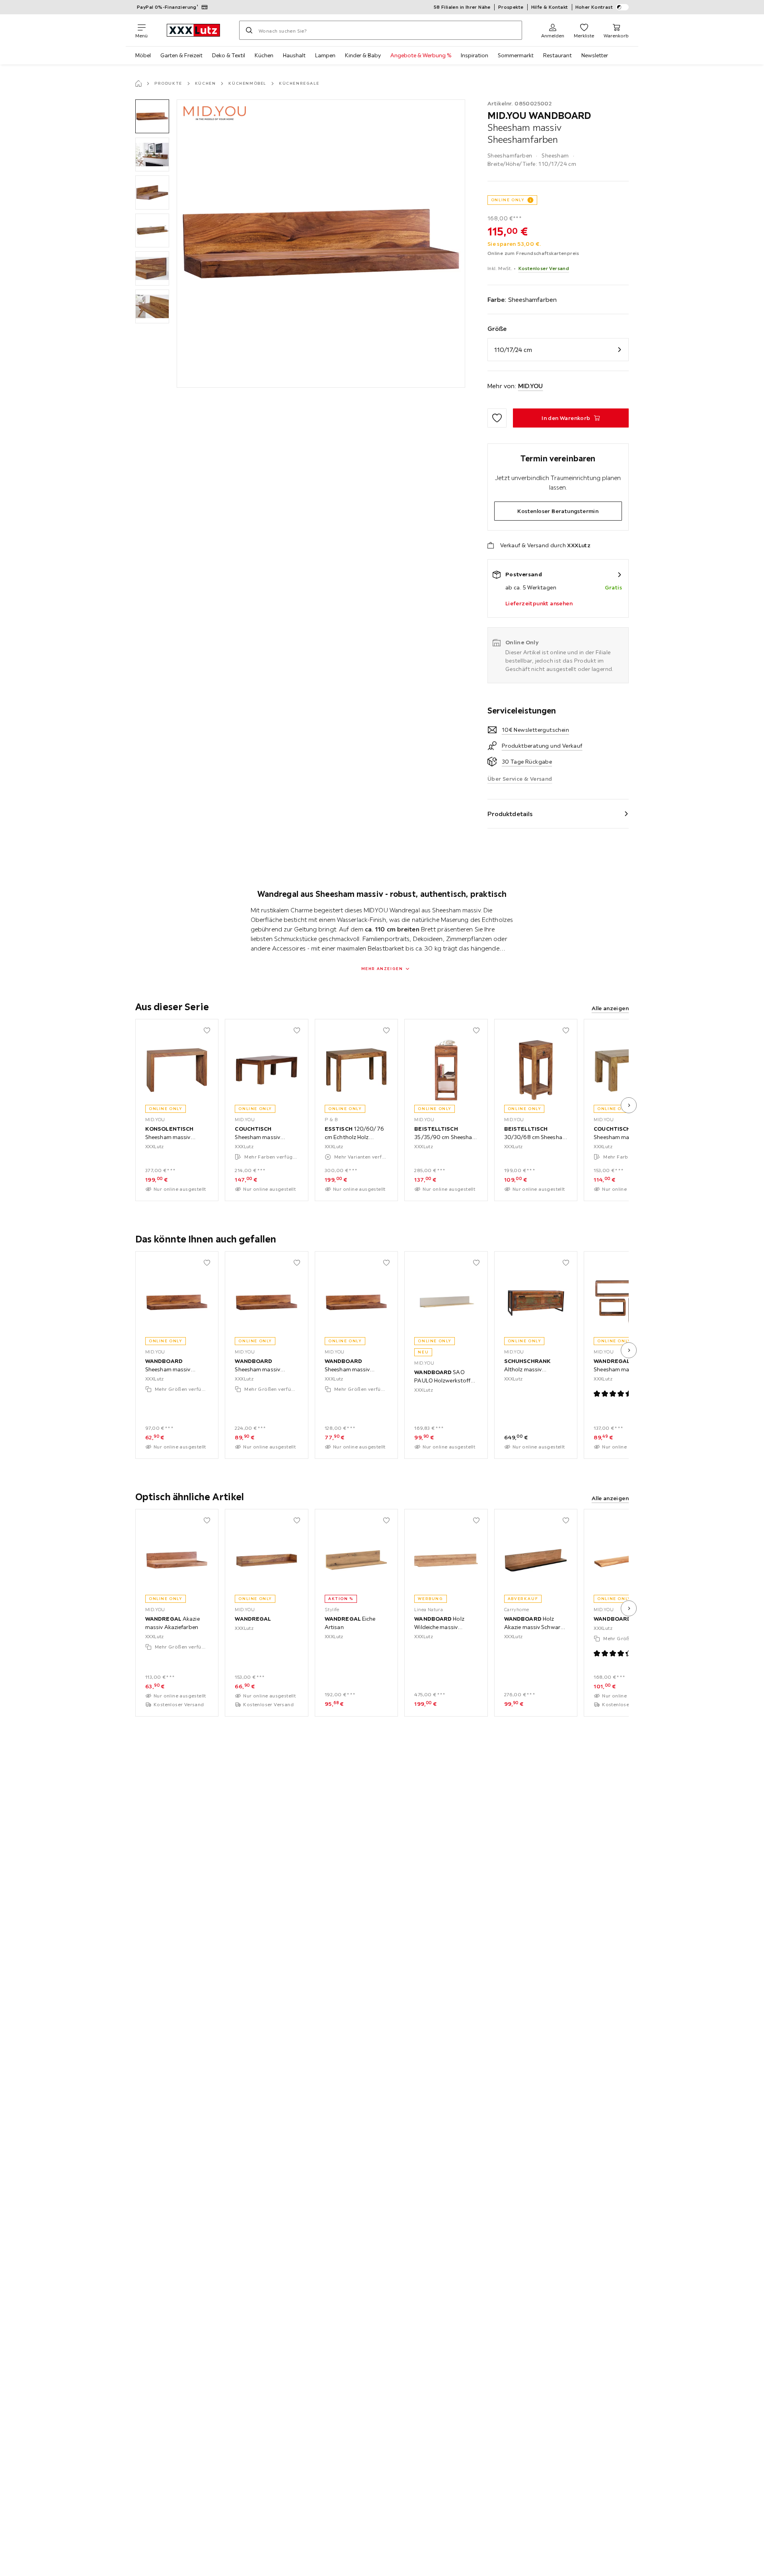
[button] (152, 116)
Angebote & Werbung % (421, 55)
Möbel (143, 55)
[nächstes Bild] (629, 1105)
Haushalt (294, 55)
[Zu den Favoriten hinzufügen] (497, 418)
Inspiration (475, 55)
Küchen (264, 55)
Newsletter (595, 55)
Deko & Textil (229, 55)
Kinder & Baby (363, 55)
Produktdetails (510, 814)
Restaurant (557, 55)
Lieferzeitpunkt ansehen (539, 603)
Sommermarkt (516, 55)
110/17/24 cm (513, 350)
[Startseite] (138, 84)
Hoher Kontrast (594, 7)
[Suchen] (249, 30)
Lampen (325, 55)
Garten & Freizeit (181, 55)
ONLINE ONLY (508, 200)
